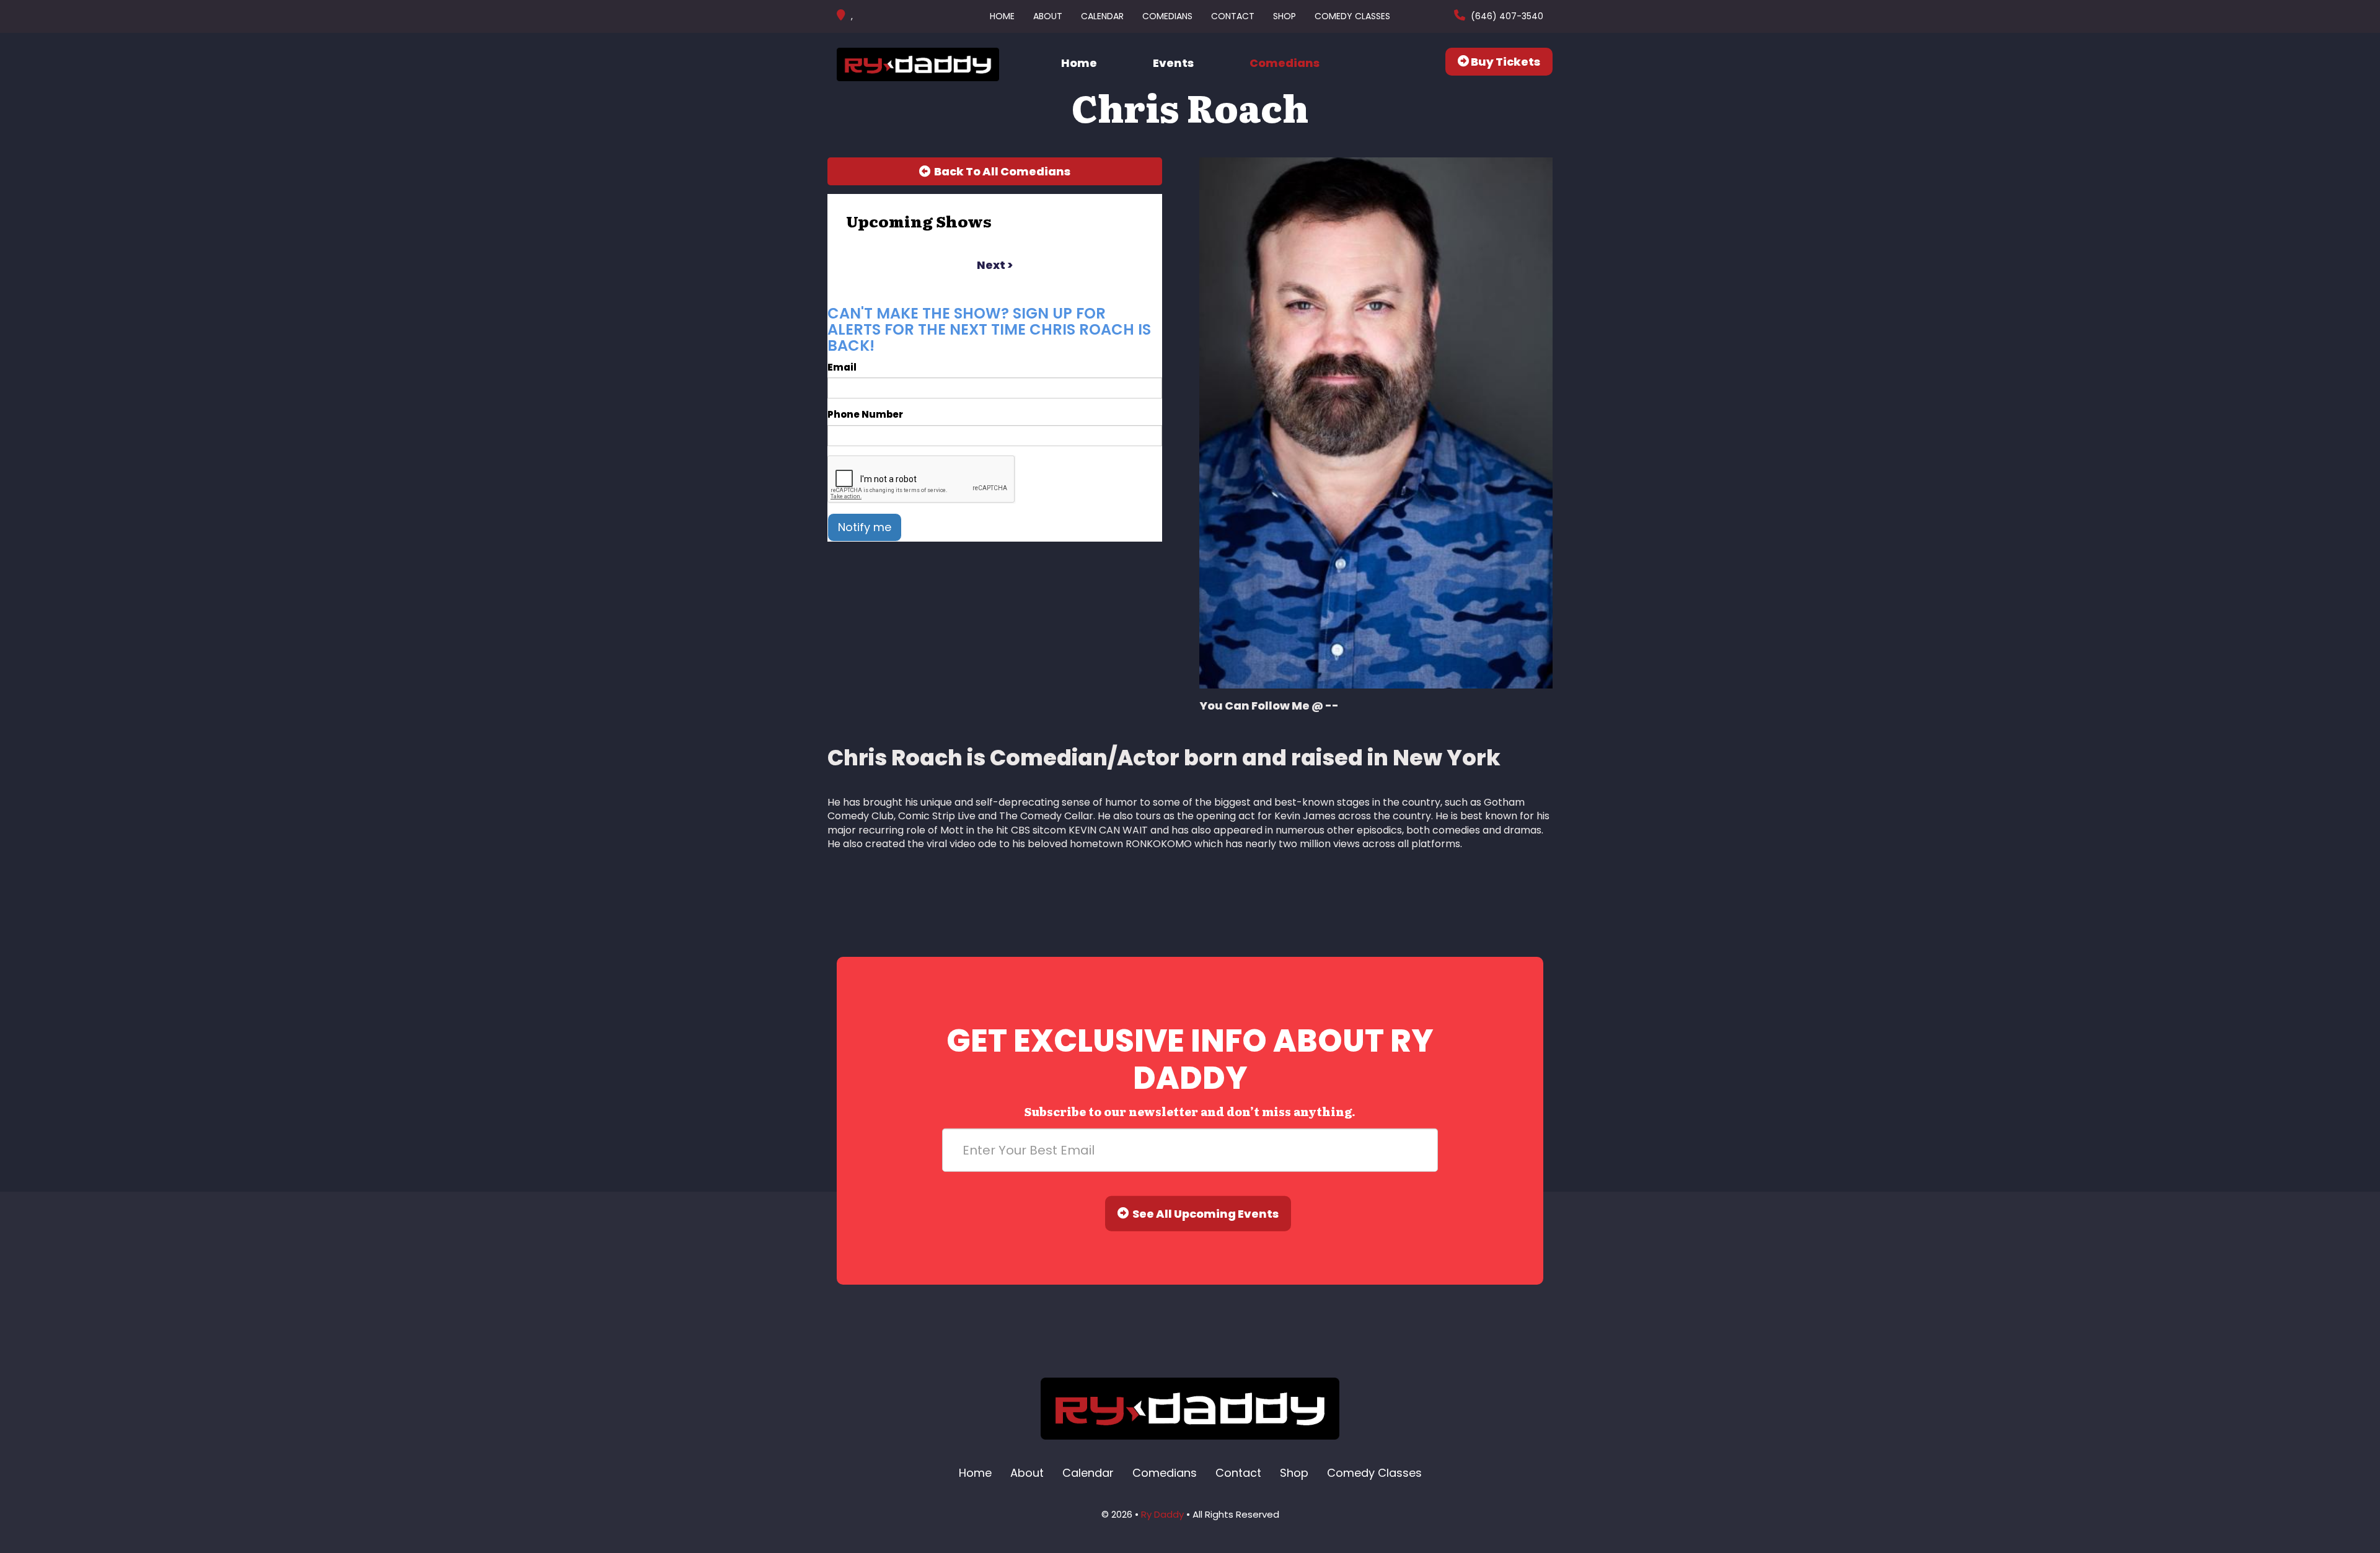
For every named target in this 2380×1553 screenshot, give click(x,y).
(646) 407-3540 (1506, 16)
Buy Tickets (1505, 62)
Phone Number (865, 414)
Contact (1233, 16)
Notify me (865, 527)
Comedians (1167, 16)
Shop (1285, 16)
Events (1173, 63)
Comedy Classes (1352, 16)
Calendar (1102, 16)
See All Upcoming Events (1204, 1214)
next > (995, 265)
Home (1002, 16)
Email (842, 367)
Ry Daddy (1162, 1514)
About (1048, 16)
